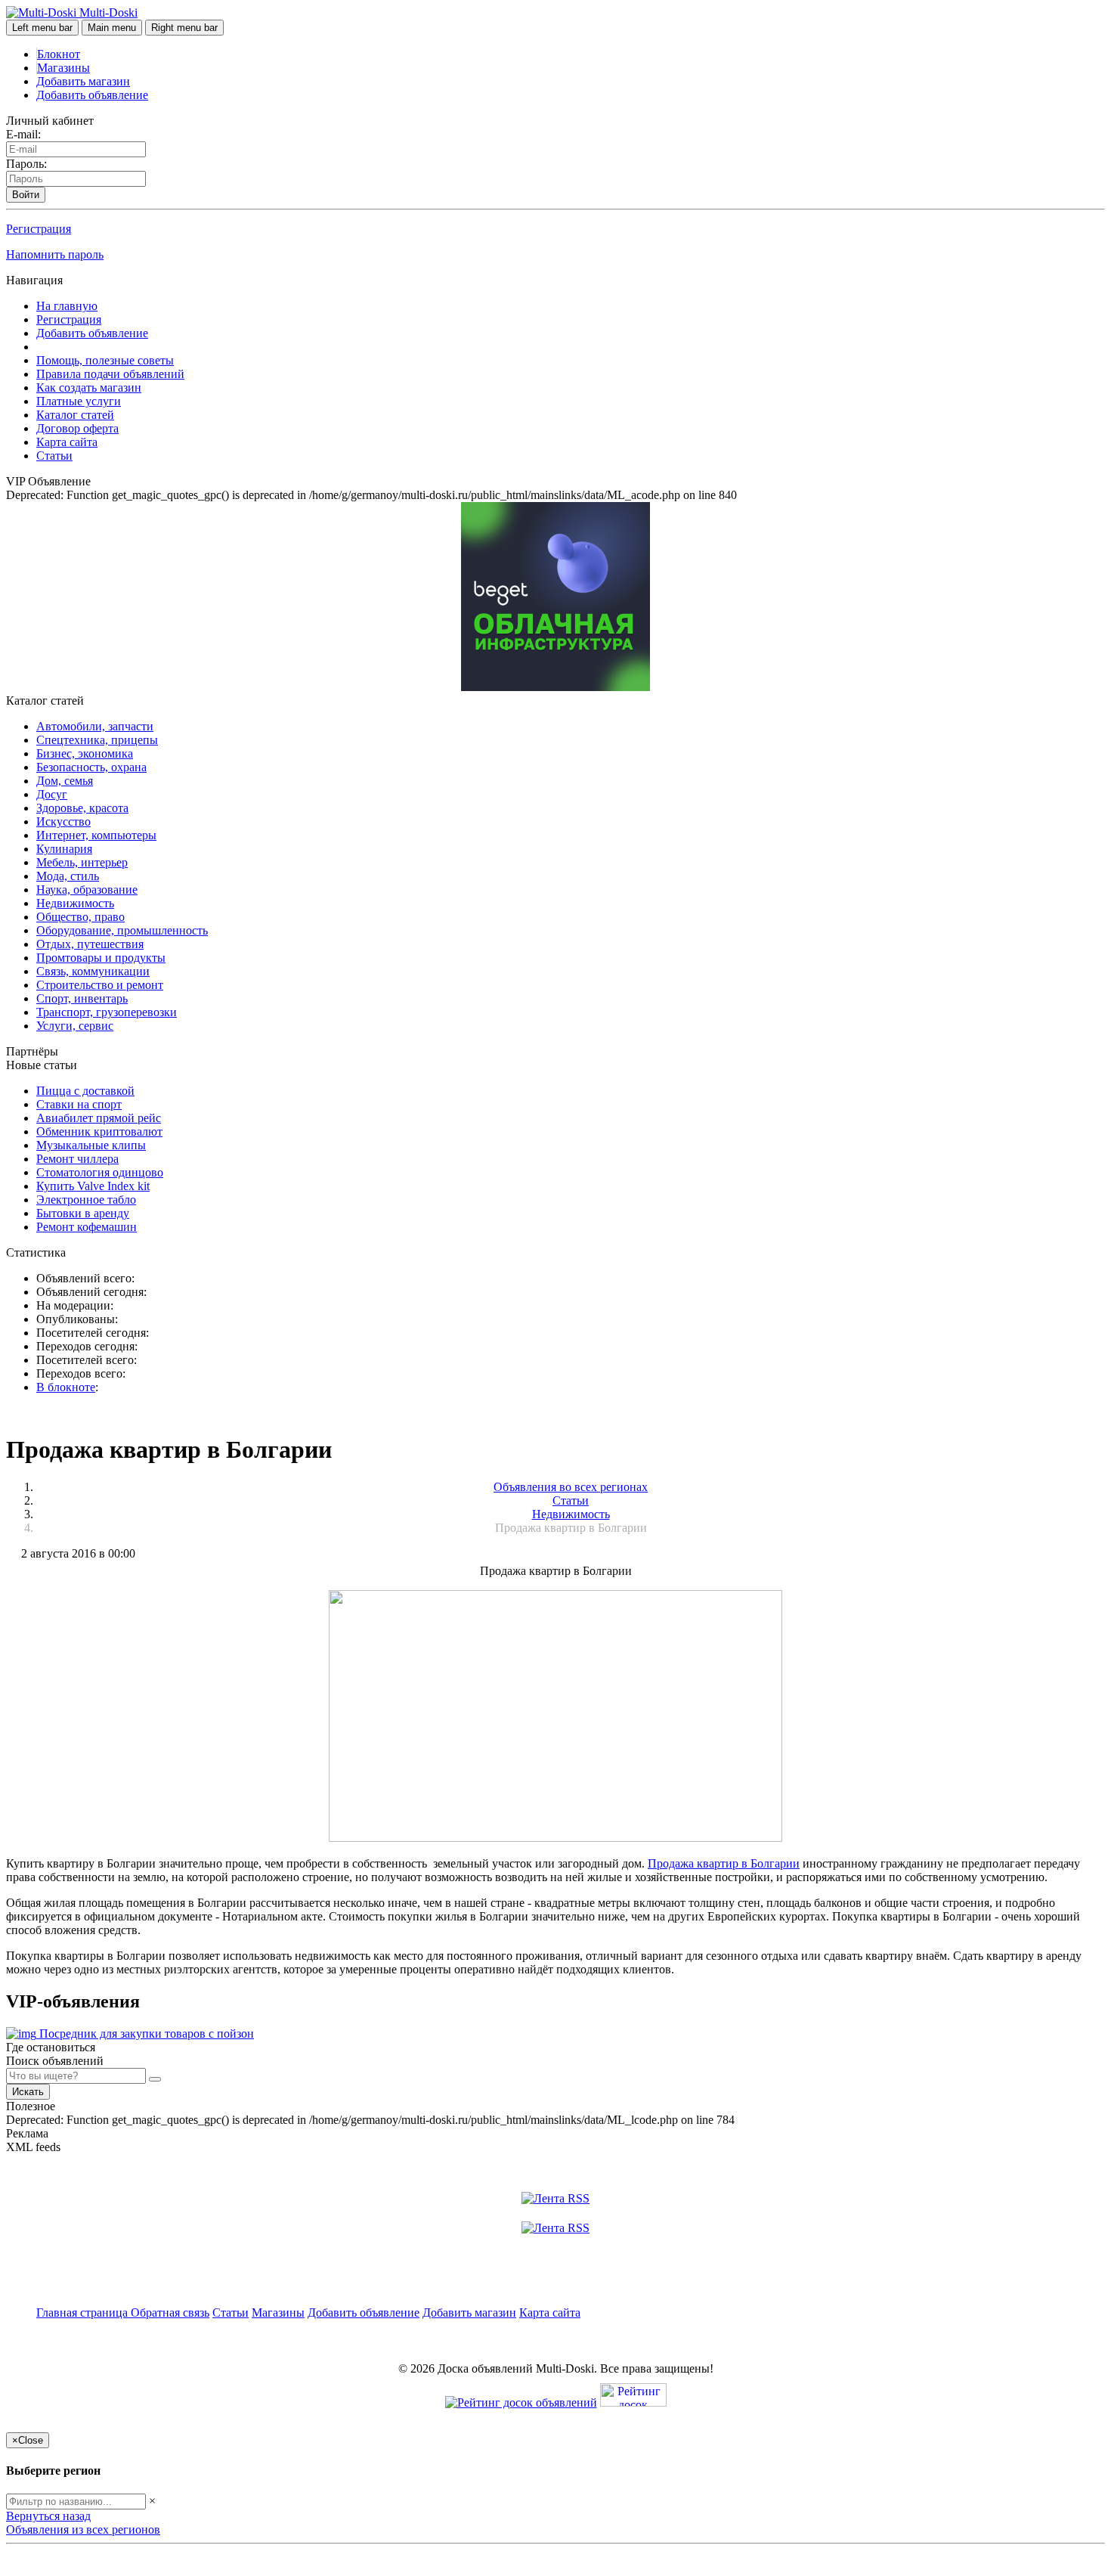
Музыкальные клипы (91, 1145)
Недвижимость (75, 903)
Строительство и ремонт (100, 985)
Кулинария (64, 849)
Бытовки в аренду (83, 1213)
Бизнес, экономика (85, 753)
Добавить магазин (83, 81)
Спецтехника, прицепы (97, 740)
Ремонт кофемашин (87, 1227)
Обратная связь (170, 2313)
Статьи (54, 456)
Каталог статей (75, 415)
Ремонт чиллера (77, 1159)
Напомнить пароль (55, 254)
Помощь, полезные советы (105, 360)
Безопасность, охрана (91, 767)
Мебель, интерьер (82, 862)
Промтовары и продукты (101, 958)
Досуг (52, 794)
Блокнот (59, 54)
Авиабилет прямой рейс (99, 1118)
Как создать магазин (89, 387)
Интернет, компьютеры (96, 835)
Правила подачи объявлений (110, 374)
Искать (28, 2092)
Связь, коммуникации (93, 971)
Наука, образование (87, 890)
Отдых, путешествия (90, 944)
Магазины (63, 68)
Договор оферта (77, 428)
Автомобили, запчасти (95, 726)
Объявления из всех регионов (83, 2530)
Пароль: (26, 164)
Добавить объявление (92, 95)
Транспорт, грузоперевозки (107, 1012)
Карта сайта (67, 442)
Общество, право (80, 917)
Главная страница (84, 2313)
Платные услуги (79, 401)
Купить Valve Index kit (93, 1186)
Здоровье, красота (82, 808)
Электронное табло (86, 1200)
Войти (26, 195)
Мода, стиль (68, 876)
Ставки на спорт (79, 1104)
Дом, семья (65, 781)
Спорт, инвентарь (82, 998)
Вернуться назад (48, 2516)
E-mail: (23, 134)
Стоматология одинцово (100, 1172)
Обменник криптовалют (99, 1131)
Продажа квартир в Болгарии (724, 1863)
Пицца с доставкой (85, 1091)
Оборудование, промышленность (122, 930)
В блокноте (66, 1387)
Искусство (63, 821)
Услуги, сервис (75, 1026)
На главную (67, 306)
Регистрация (39, 229)
